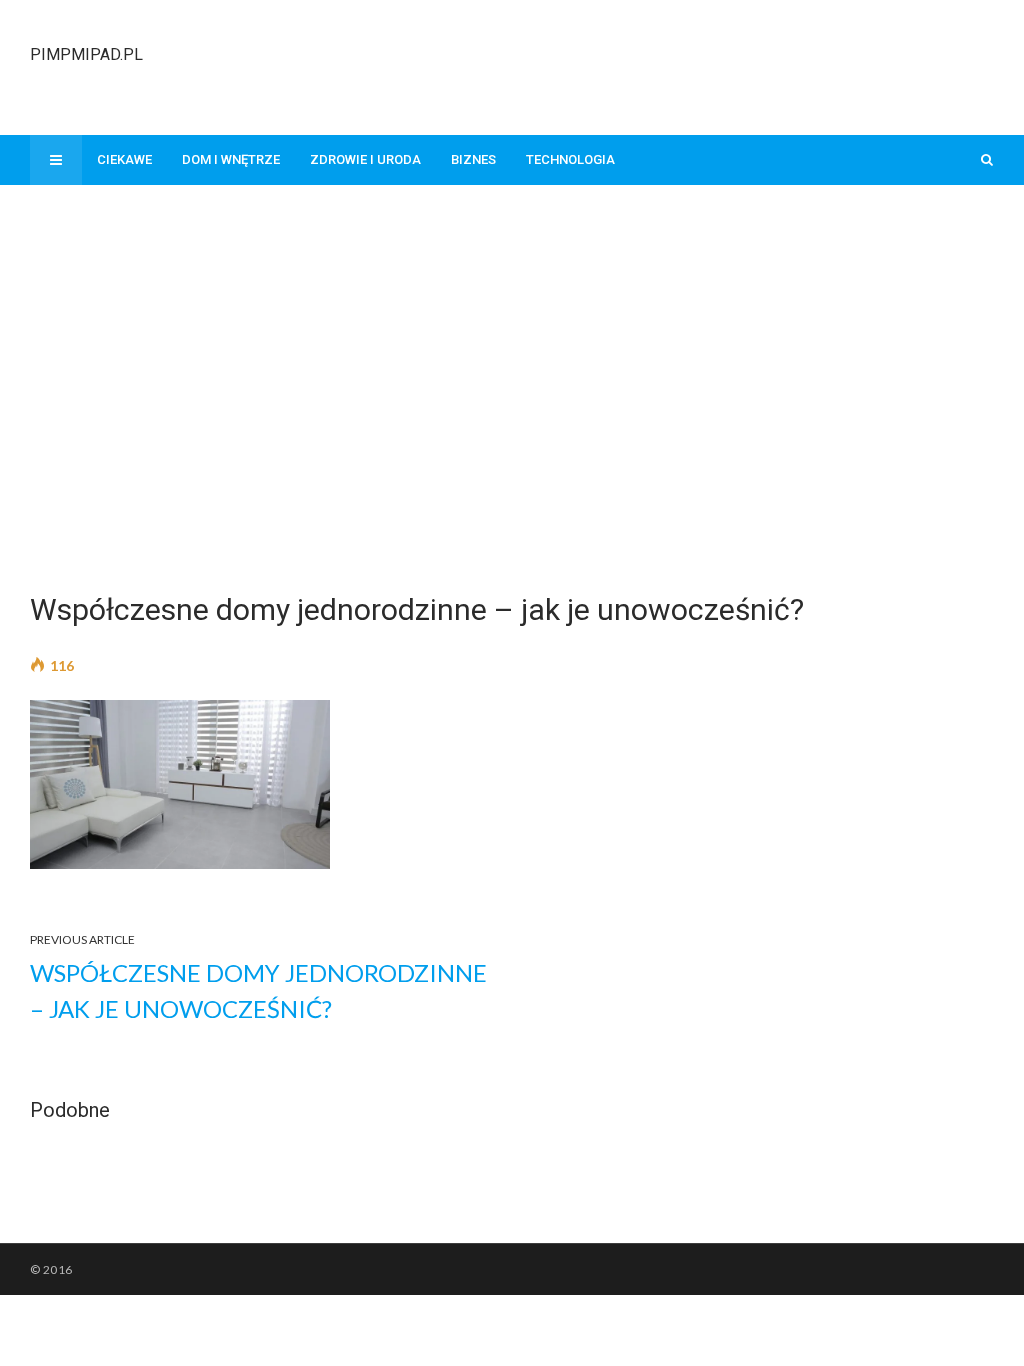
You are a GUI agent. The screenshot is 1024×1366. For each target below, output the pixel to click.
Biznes (473, 159)
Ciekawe (124, 159)
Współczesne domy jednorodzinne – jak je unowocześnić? (258, 990)
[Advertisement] (630, 65)
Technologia (570, 159)
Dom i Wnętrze (231, 159)
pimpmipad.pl (86, 54)
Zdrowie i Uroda (365, 159)
